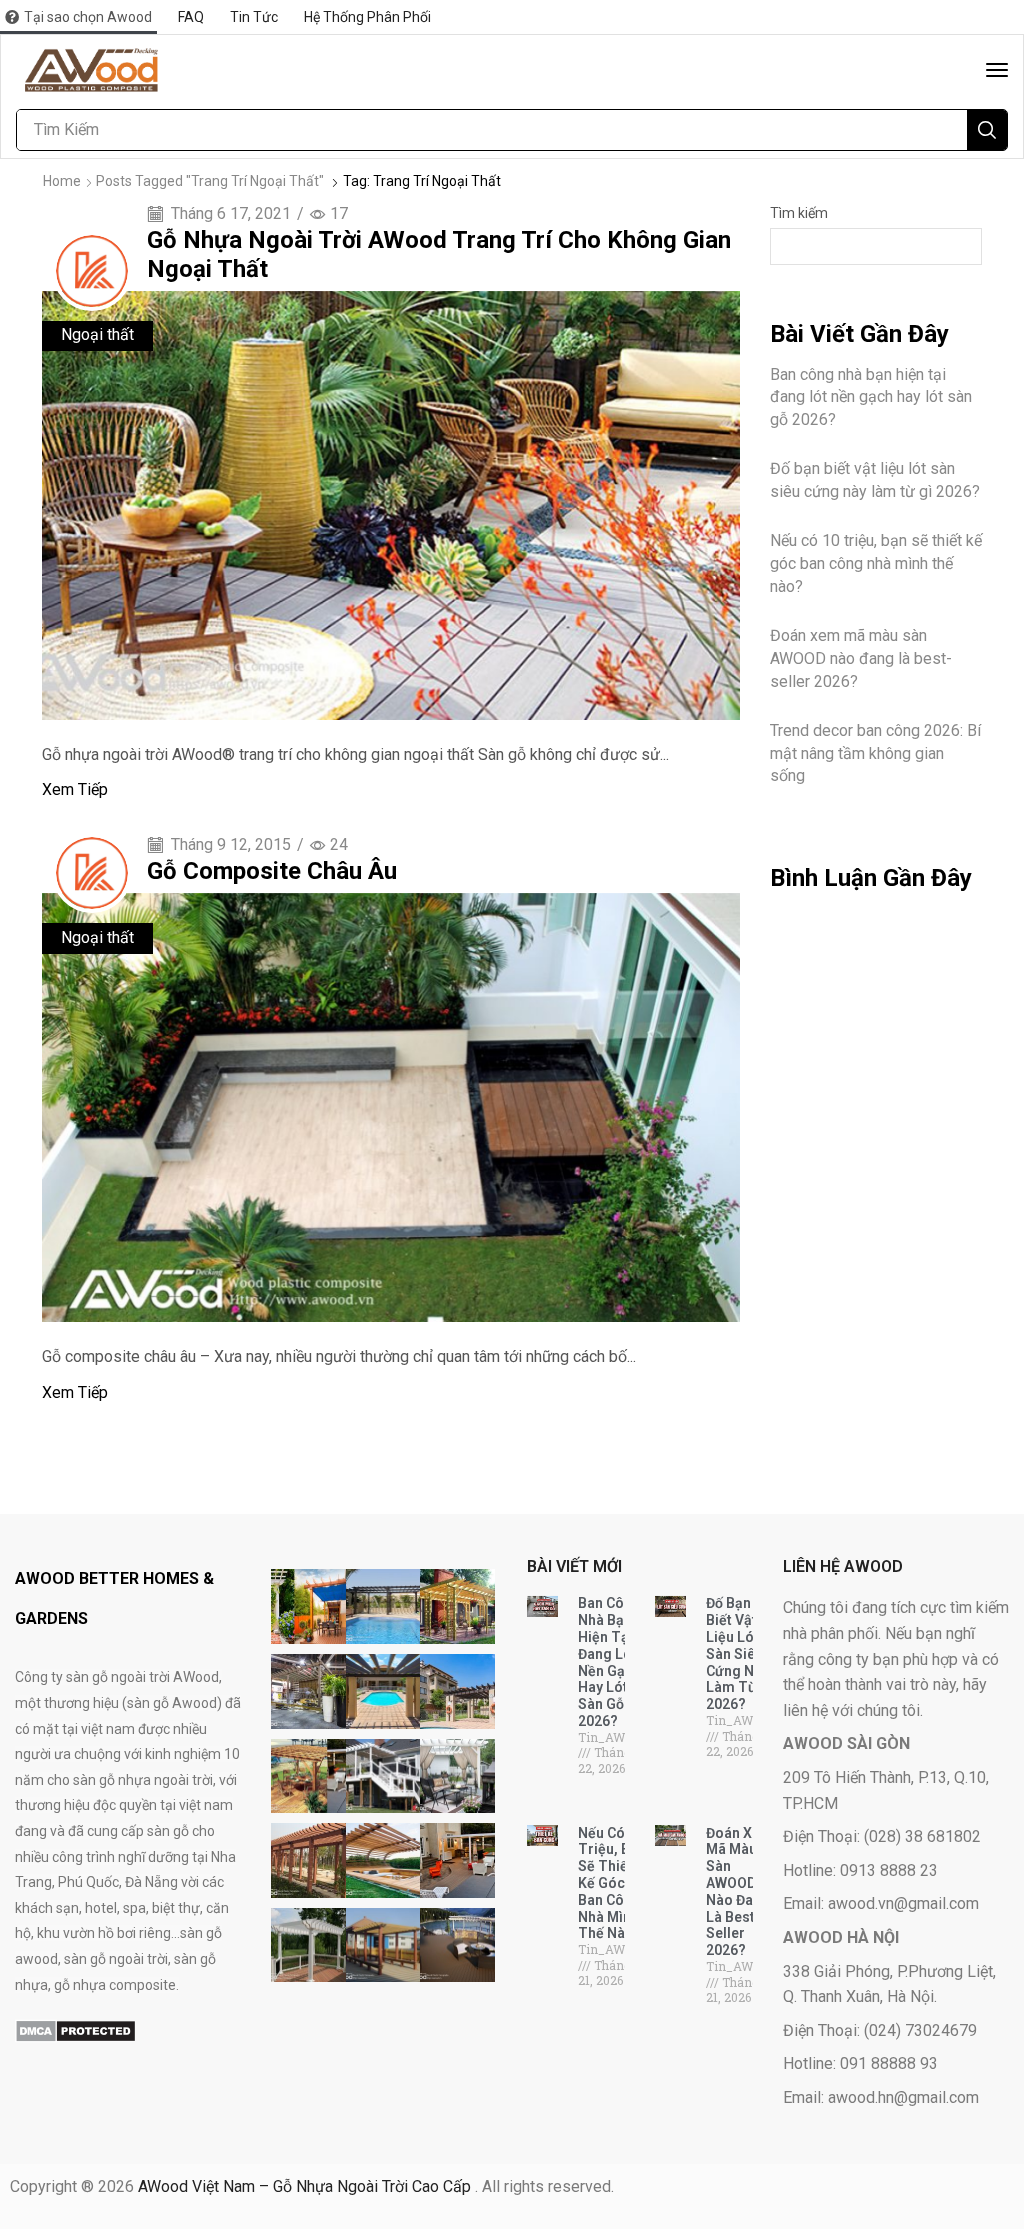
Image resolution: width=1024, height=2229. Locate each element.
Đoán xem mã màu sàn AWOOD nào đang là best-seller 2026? (861, 658)
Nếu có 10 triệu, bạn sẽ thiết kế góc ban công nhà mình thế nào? (876, 563)
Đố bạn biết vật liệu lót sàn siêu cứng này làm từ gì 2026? (875, 480)
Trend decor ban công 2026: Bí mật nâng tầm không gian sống (875, 753)
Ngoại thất (97, 334)
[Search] (987, 130)
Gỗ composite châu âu (272, 871)
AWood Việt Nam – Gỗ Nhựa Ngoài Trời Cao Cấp (306, 2186)
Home (62, 181)
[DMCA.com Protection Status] (75, 2029)
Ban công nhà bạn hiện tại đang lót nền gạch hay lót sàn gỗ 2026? (871, 397)
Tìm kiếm (799, 213)
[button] (997, 70)
